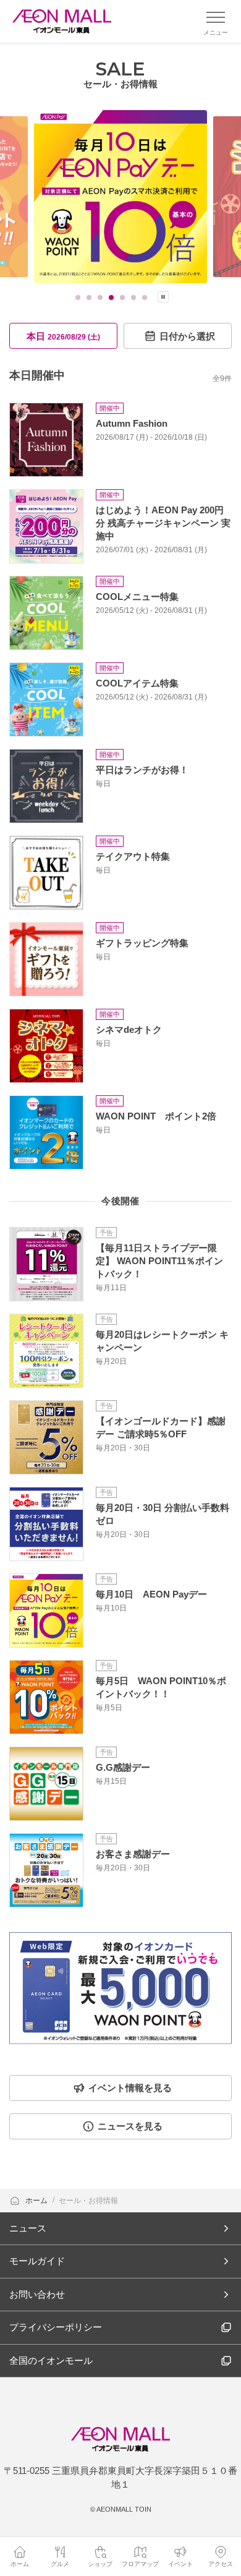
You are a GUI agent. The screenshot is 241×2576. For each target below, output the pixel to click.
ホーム (37, 2201)
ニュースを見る (130, 2126)
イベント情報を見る (130, 2088)
